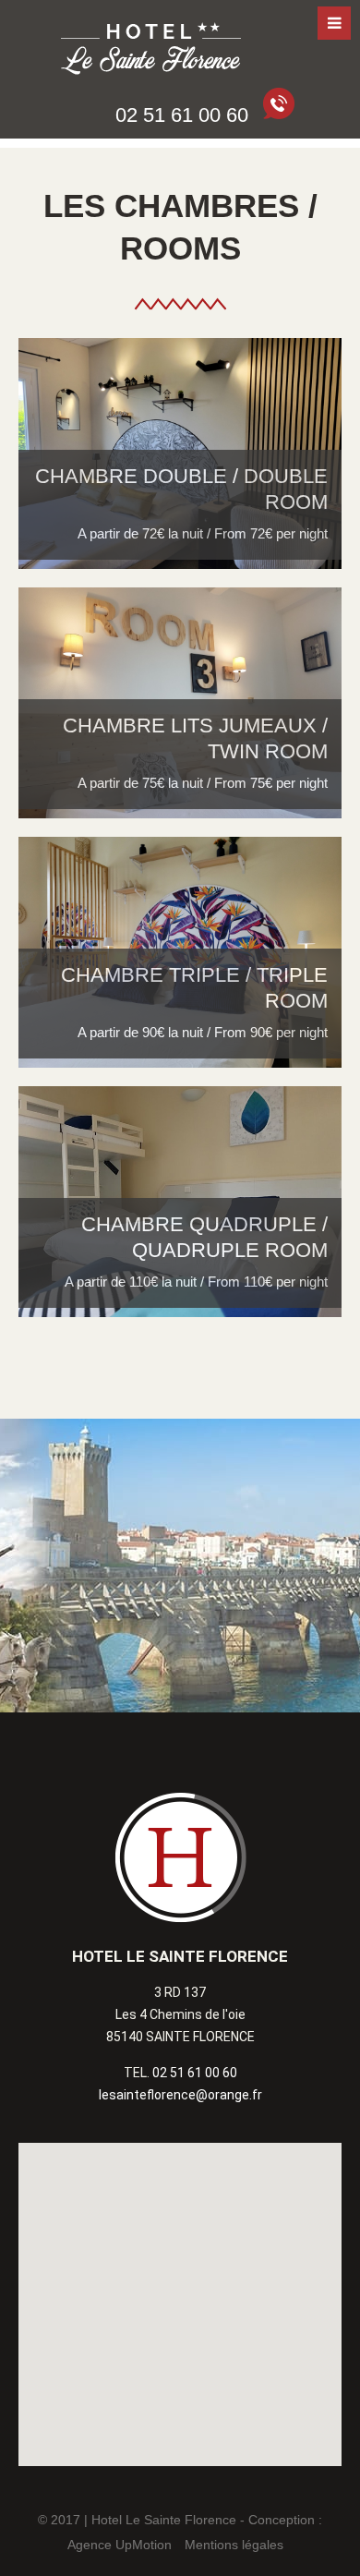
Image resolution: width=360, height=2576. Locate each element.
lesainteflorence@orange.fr (180, 2095)
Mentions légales (234, 2545)
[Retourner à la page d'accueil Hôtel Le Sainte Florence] (152, 51)
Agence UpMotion (120, 2545)
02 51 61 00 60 (195, 2073)
